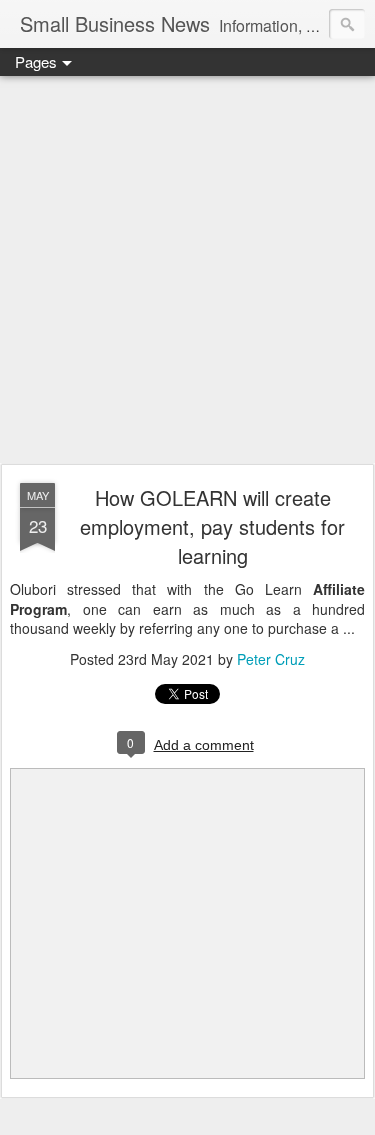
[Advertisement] (187, 271)
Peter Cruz (271, 659)
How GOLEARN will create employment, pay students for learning (212, 526)
